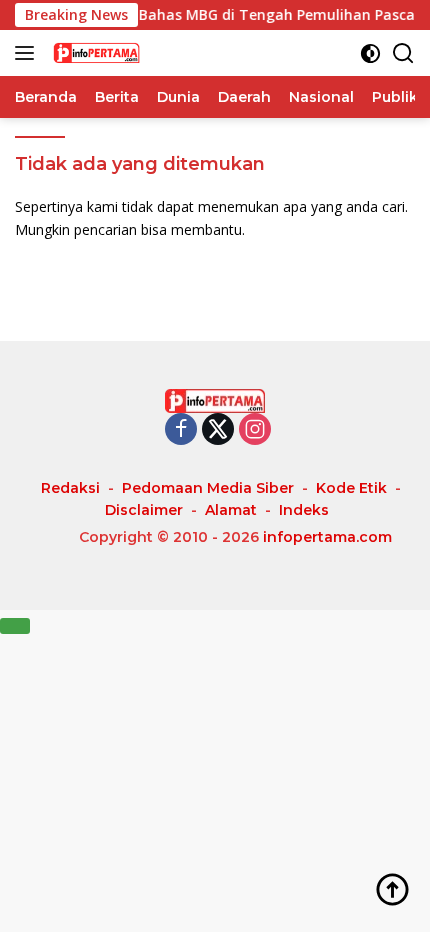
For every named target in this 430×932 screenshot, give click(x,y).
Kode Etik (351, 488)
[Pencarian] (403, 53)
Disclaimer (144, 510)
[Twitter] (218, 430)
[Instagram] (255, 430)
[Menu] (28, 53)
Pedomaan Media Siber (208, 488)
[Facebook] (181, 430)
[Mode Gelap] (370, 53)
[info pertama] (149, 53)
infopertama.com (327, 537)
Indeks (304, 510)
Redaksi (70, 488)
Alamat (231, 510)
